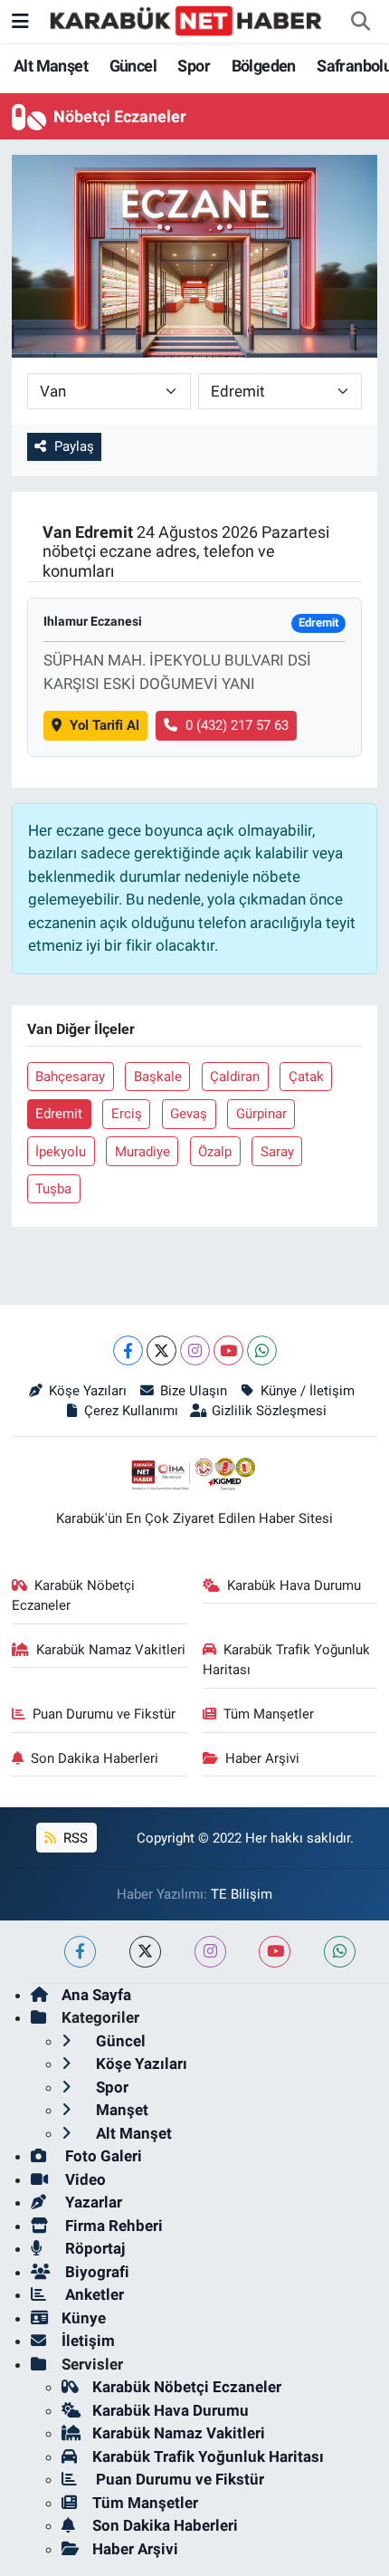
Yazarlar (92, 2202)
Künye (84, 2318)
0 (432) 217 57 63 (237, 725)
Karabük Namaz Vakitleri (111, 1650)
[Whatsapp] (262, 1350)
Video (84, 2179)
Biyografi (95, 2272)
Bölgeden (264, 66)
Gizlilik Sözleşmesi (269, 1411)
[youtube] (275, 1952)
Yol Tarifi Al (104, 725)
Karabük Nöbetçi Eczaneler (74, 1595)
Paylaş (74, 446)
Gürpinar (261, 1114)
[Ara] (360, 22)
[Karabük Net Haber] (186, 20)
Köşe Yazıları (88, 1391)
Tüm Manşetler (269, 1714)
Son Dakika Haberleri (95, 1758)
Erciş (127, 1114)
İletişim (88, 2341)
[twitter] (145, 1952)
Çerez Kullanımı (131, 1411)
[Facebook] (128, 1350)
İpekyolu (61, 1152)
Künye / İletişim (307, 1391)
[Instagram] (195, 1350)
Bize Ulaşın (194, 1391)
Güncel (133, 66)
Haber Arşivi (262, 1758)
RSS (74, 1838)
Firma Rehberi (112, 2226)
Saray (277, 1152)
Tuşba (53, 1189)
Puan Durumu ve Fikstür (104, 1714)
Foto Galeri (102, 2156)
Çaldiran (235, 1077)
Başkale (158, 1077)
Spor (194, 66)
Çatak (306, 1077)
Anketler (93, 2294)
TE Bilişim (242, 1894)
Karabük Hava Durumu (294, 1585)
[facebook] (80, 1952)
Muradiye (142, 1152)
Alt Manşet (51, 66)
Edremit (59, 1114)
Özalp (215, 1152)
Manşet (120, 2110)
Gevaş (189, 1114)
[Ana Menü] (20, 21)
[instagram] (210, 1952)
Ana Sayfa (96, 1995)
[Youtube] (228, 1350)
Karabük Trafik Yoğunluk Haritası (287, 1660)
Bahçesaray (70, 1077)
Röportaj (93, 2248)
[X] (161, 1350)
